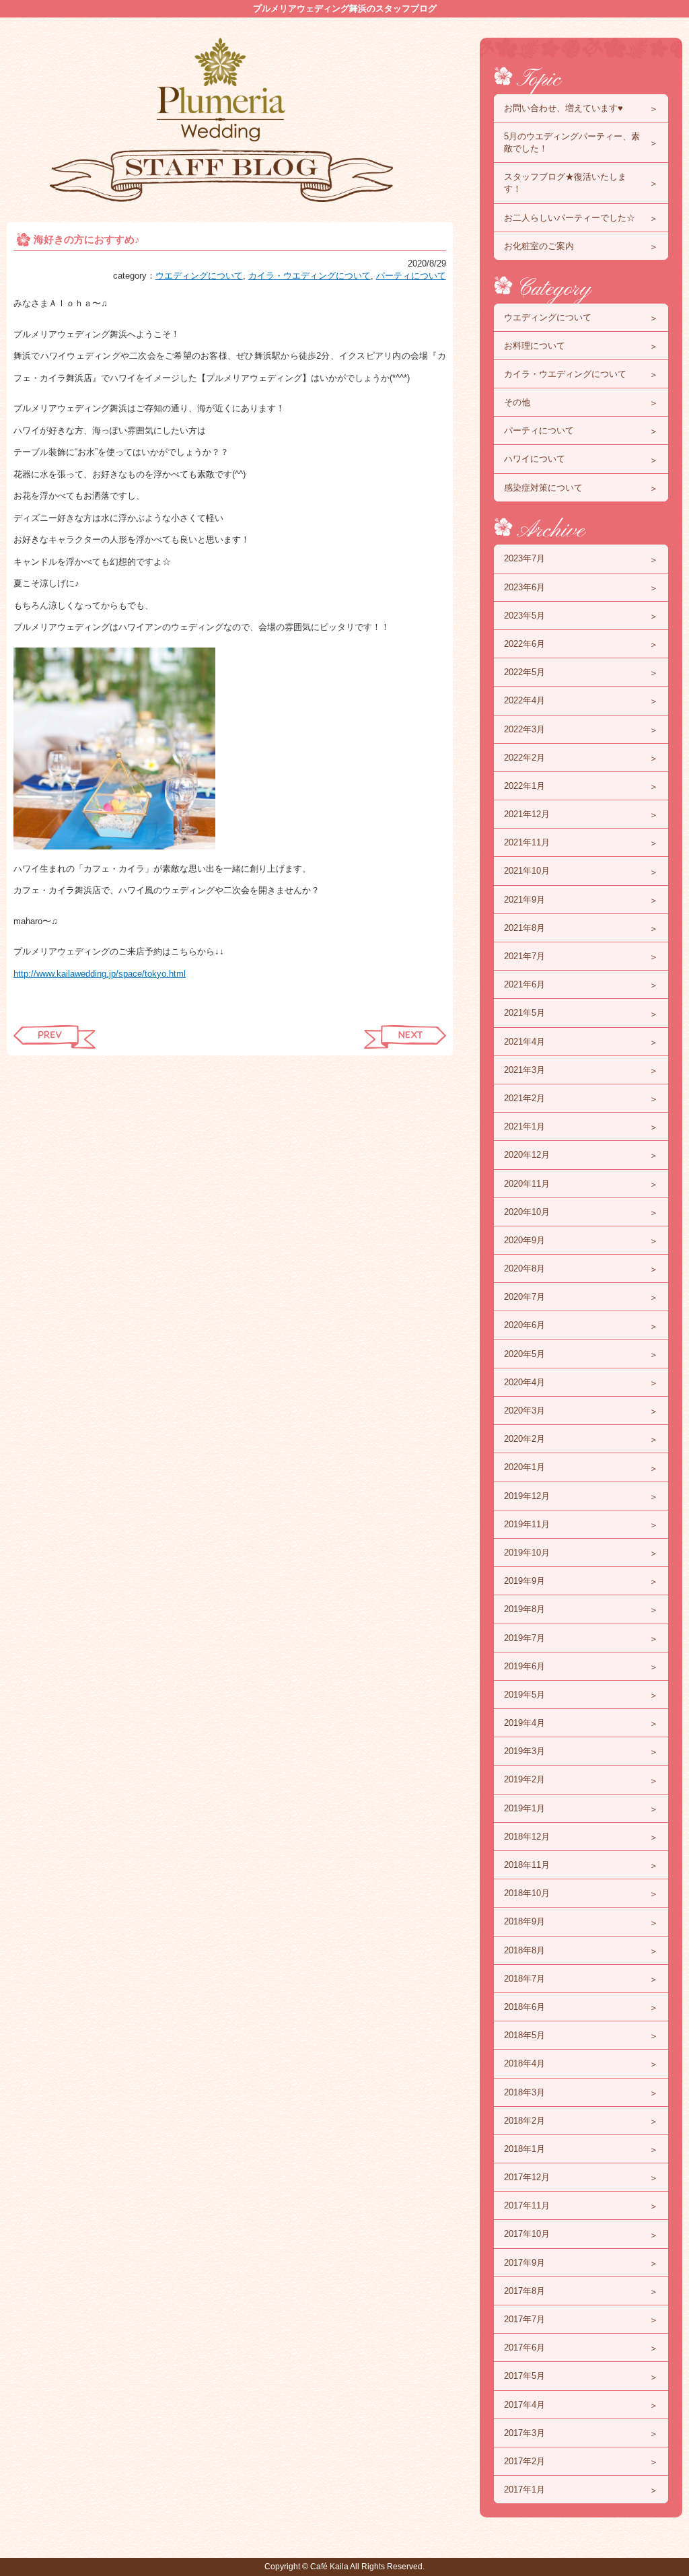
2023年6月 (524, 587)
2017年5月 (524, 2376)
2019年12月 (527, 1496)
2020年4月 (524, 1382)
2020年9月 (524, 1240)
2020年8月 (524, 1268)
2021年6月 (524, 984)
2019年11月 (527, 1524)
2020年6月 (524, 1325)
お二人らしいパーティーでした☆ (570, 218)
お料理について (535, 346)
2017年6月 (524, 2347)
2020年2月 (524, 1439)
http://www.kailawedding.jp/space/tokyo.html (100, 974)
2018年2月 (524, 2121)
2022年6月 (524, 644)
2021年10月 (527, 871)
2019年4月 (524, 1723)
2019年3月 (524, 1751)
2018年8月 (524, 1950)
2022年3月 (524, 729)
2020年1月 (524, 1467)
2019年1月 (524, 1808)
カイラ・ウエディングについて (310, 276)
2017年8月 (524, 2291)
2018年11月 (527, 1865)
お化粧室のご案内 (539, 246)
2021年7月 (524, 956)
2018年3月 (524, 2092)
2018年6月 (524, 2007)
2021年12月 (527, 814)
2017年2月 (524, 2461)
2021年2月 (524, 1098)
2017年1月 (524, 2490)
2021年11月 (527, 842)
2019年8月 (524, 1609)
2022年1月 (524, 786)
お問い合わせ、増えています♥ (564, 108)
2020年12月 (527, 1155)
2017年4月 (524, 2405)
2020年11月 (527, 1184)
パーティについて (411, 276)
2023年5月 (524, 616)
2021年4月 (524, 1042)
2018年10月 (527, 1893)
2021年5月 (524, 1013)
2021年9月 (524, 900)
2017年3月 (524, 2433)
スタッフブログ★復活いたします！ (565, 183)
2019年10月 (527, 1553)
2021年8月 (524, 928)
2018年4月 (524, 2063)
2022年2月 (524, 758)
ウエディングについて (199, 276)
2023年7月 (524, 558)
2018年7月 (524, 1979)
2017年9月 (524, 2263)
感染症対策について (543, 488)
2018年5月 (524, 2035)
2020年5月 (524, 1354)
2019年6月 (524, 1666)
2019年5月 (524, 1695)
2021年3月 (524, 1070)
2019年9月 (524, 1581)
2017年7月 (524, 2319)
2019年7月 (524, 1638)
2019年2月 (524, 1779)
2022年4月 (524, 700)
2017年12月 (527, 2177)
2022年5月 (524, 672)
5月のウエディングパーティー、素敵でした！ (572, 142)
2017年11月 (527, 2205)
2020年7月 (524, 1297)
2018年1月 (524, 2149)
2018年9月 (524, 1921)
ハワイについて (535, 459)
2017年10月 (527, 2234)
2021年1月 (524, 1126)
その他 (517, 402)
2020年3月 (524, 1411)
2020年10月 (527, 1212)
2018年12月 (527, 1837)
